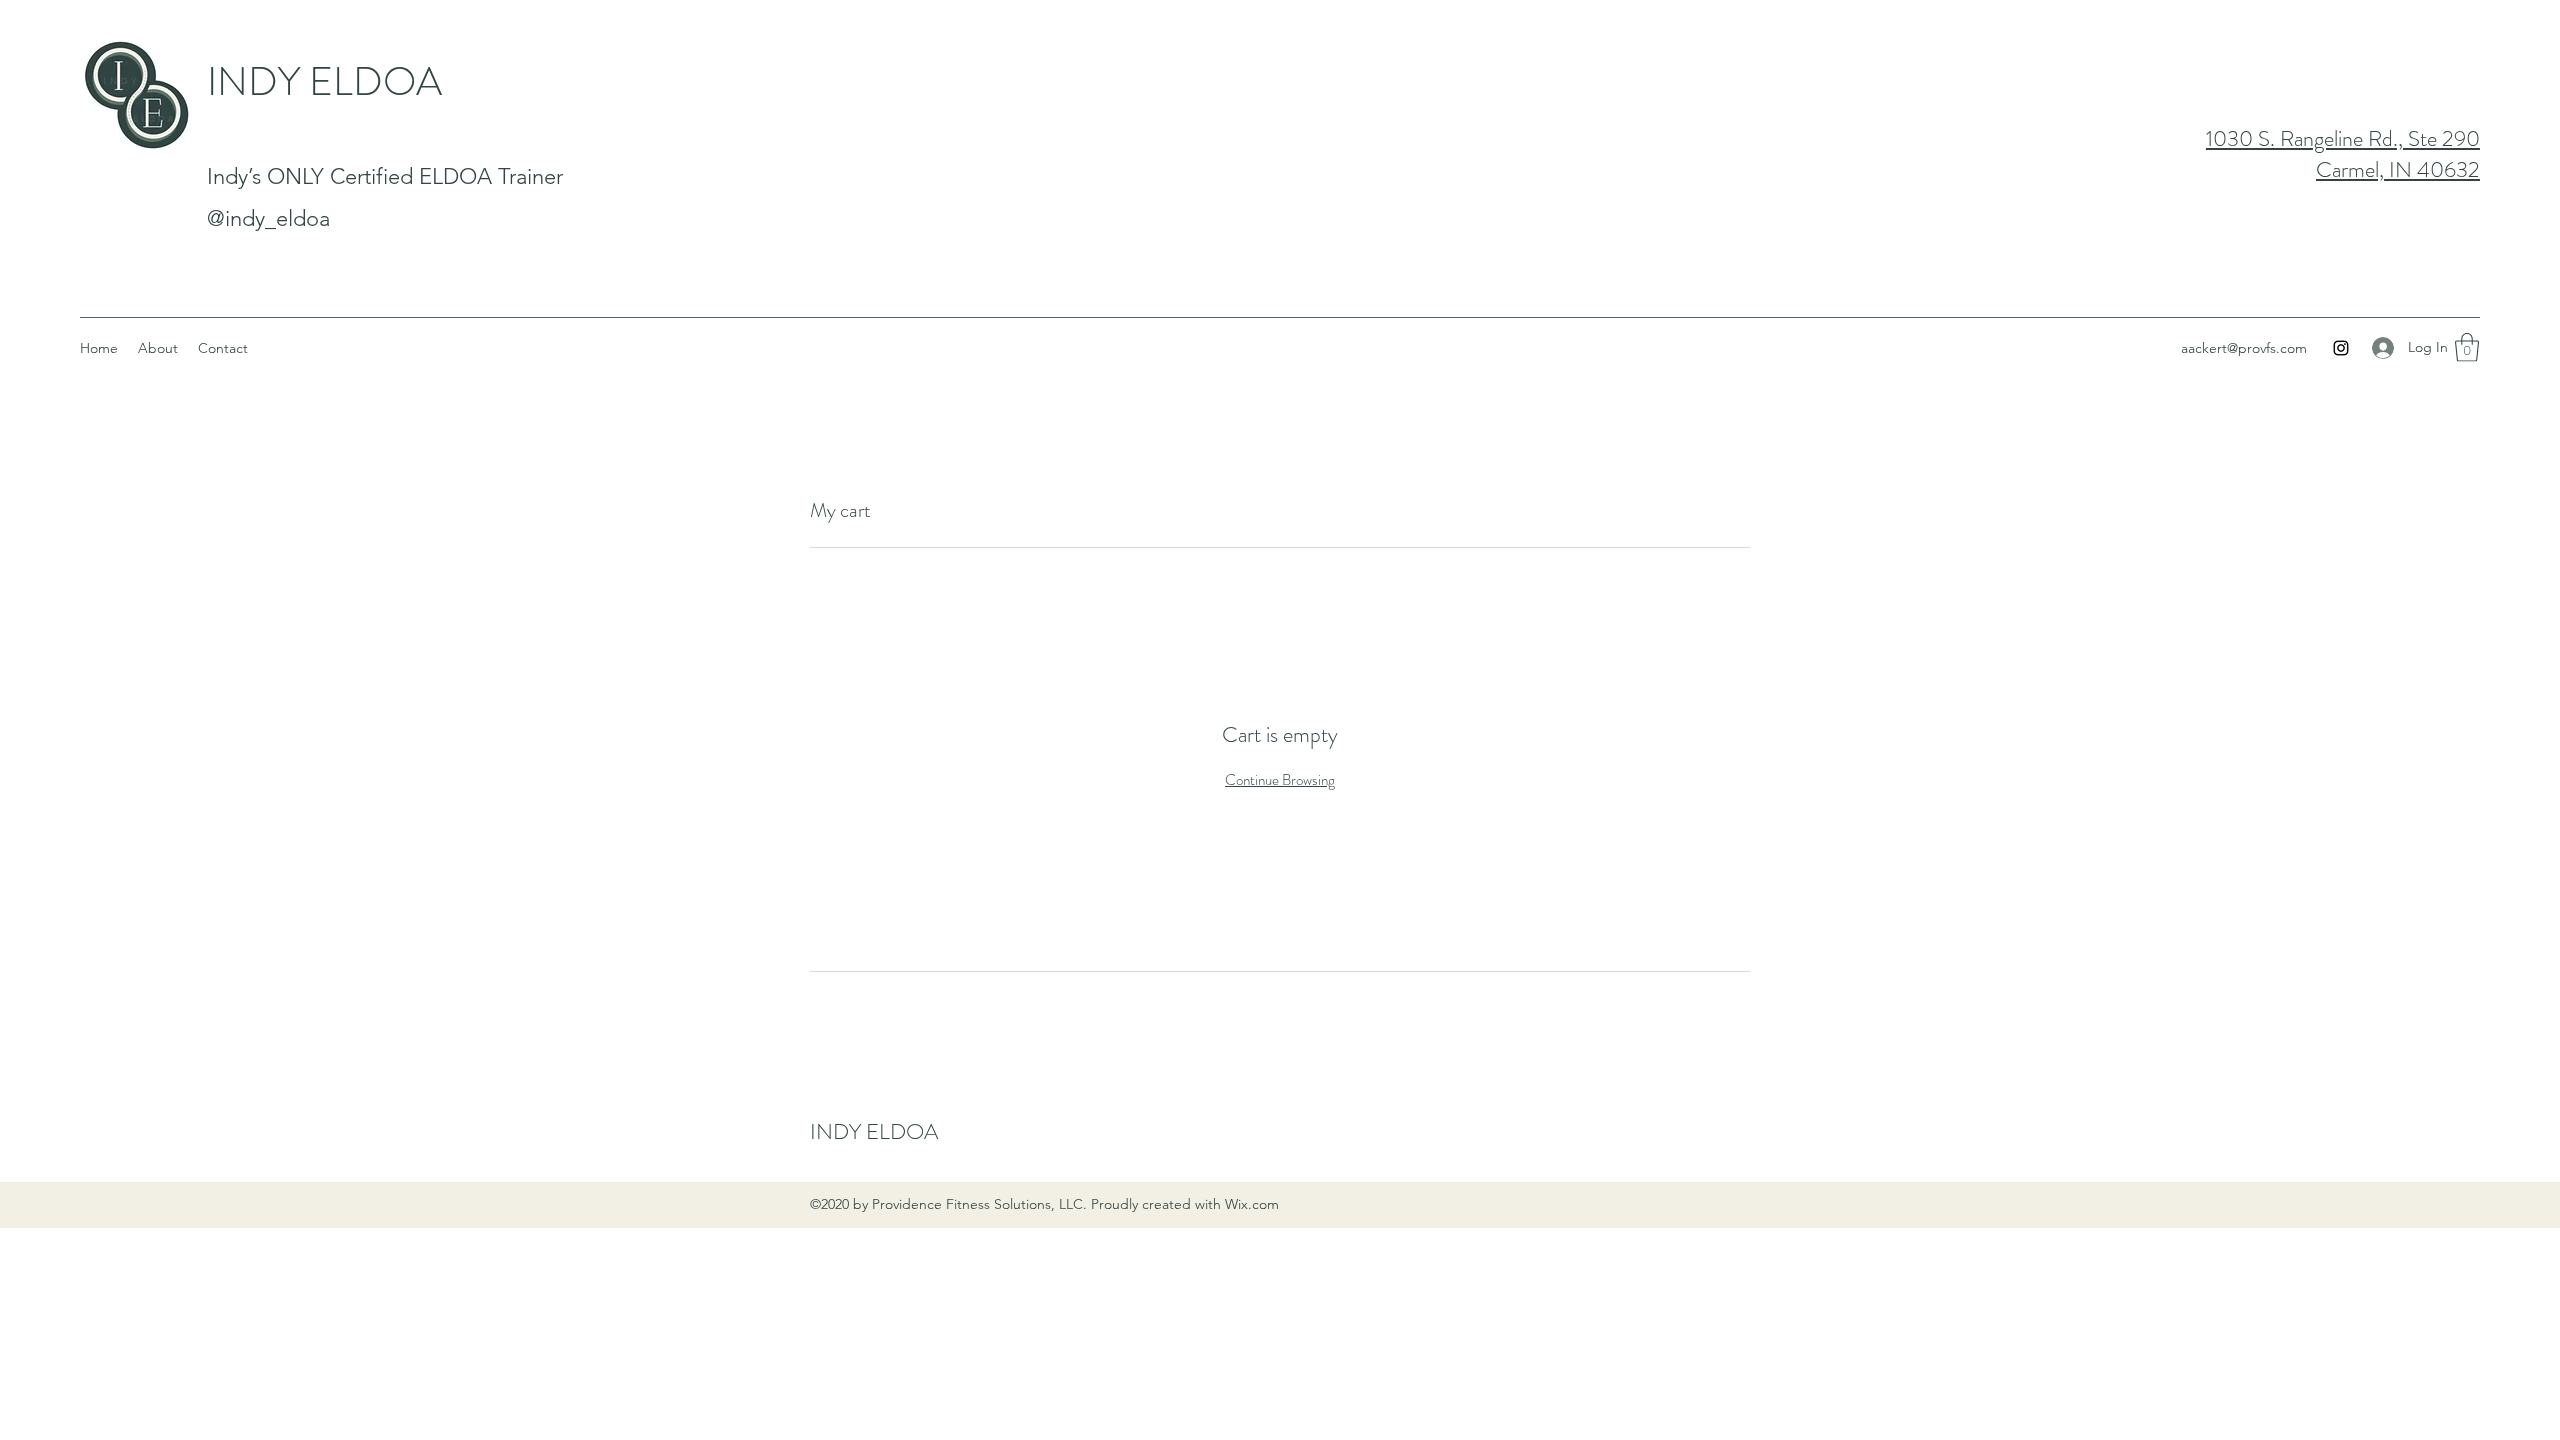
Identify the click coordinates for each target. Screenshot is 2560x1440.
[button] (2467, 347)
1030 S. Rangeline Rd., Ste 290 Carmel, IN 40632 (2343, 154)
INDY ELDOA (324, 81)
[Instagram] (2341, 348)
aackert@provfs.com (2244, 348)
